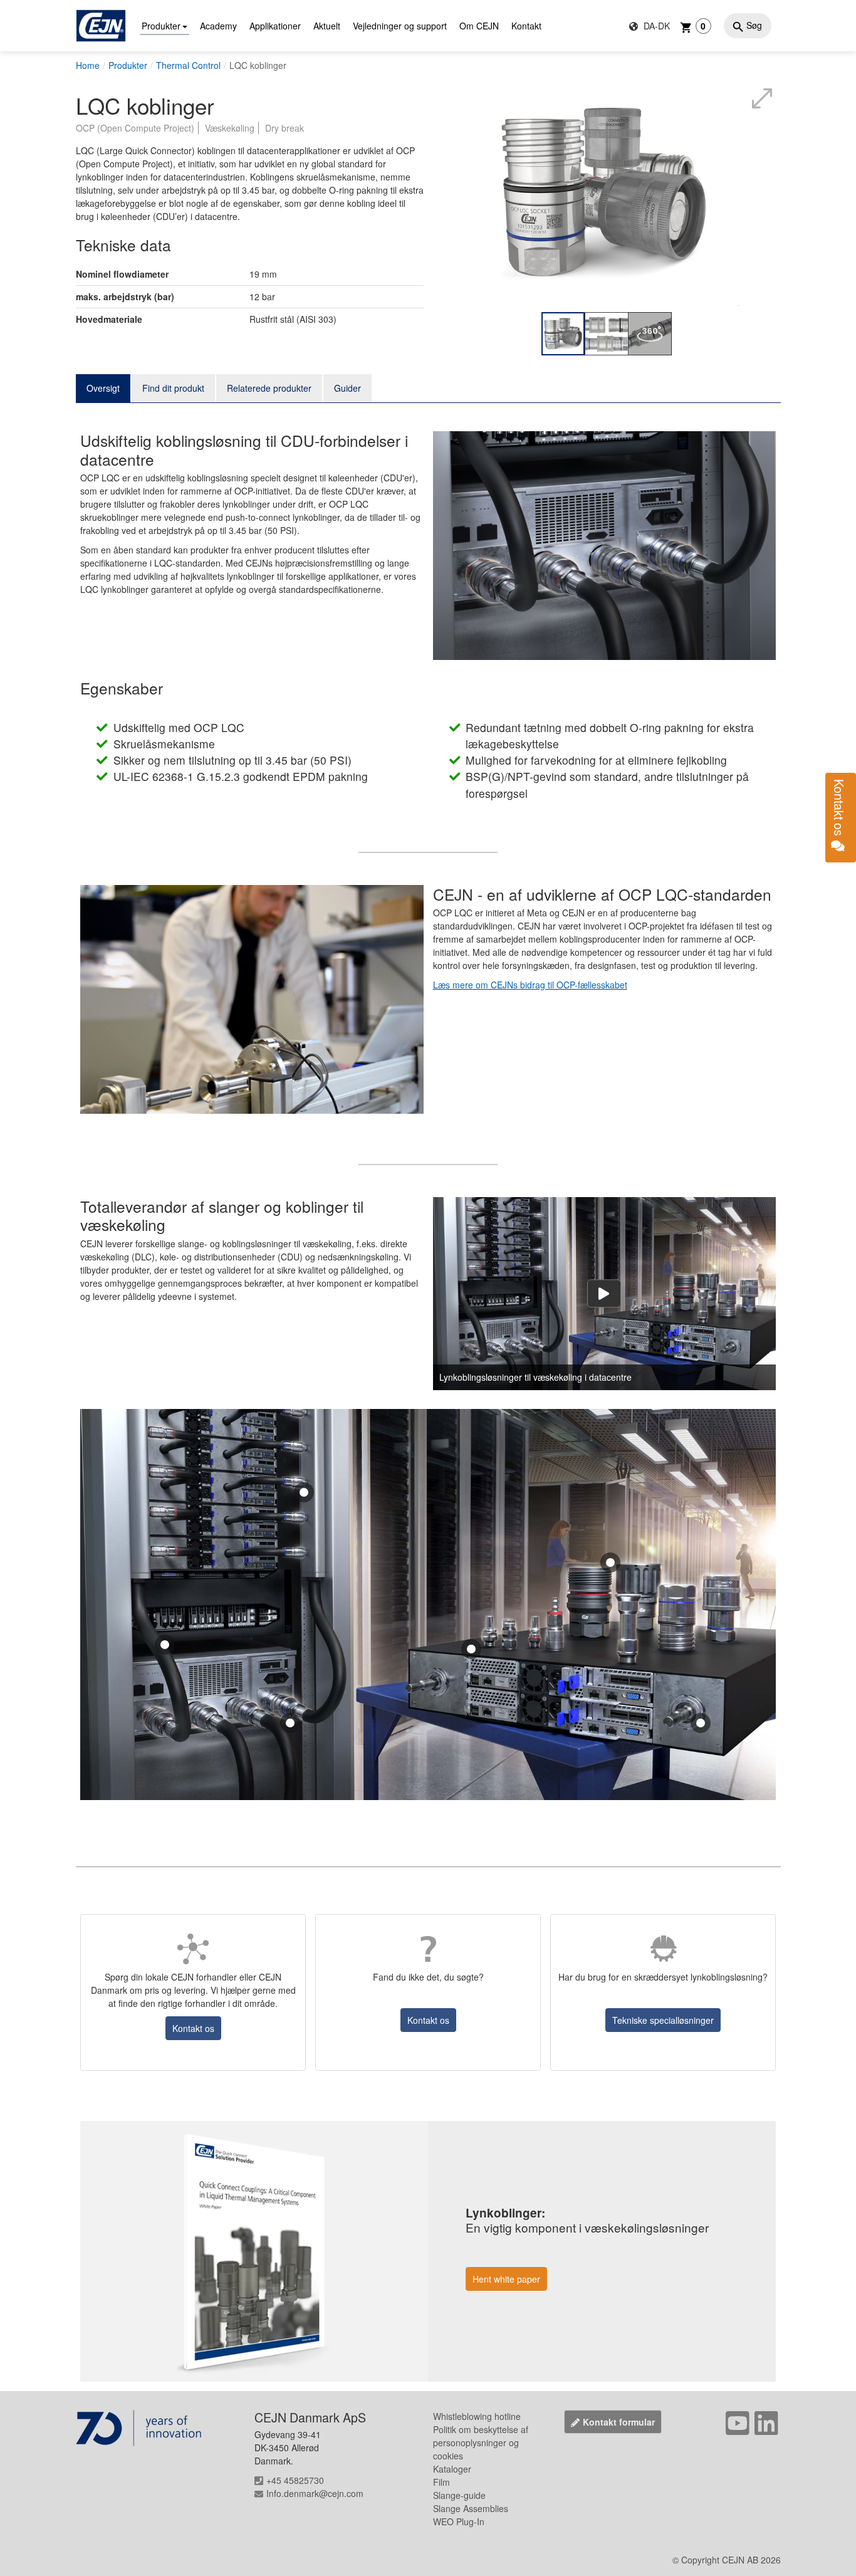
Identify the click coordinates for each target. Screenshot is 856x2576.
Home (88, 65)
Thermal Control (188, 65)
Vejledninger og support (400, 26)
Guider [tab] (347, 388)
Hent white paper (506, 2279)
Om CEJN (479, 26)
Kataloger (452, 2469)
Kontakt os (193, 2028)
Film (441, 2482)
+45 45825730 (295, 2480)
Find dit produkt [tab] (173, 388)
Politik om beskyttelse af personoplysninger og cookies (481, 2442)
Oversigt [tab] (103, 388)
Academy (218, 26)
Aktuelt (327, 26)
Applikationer (275, 26)
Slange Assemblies (471, 2508)
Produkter (161, 26)
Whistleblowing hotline (477, 2416)
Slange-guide (459, 2495)
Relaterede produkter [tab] (269, 388)
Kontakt (526, 26)
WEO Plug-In (459, 2521)
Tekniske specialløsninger (663, 2020)
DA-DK (655, 26)
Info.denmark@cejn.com (315, 2493)
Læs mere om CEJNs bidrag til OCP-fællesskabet (530, 985)
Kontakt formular (619, 2422)
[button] (304, 1492)
